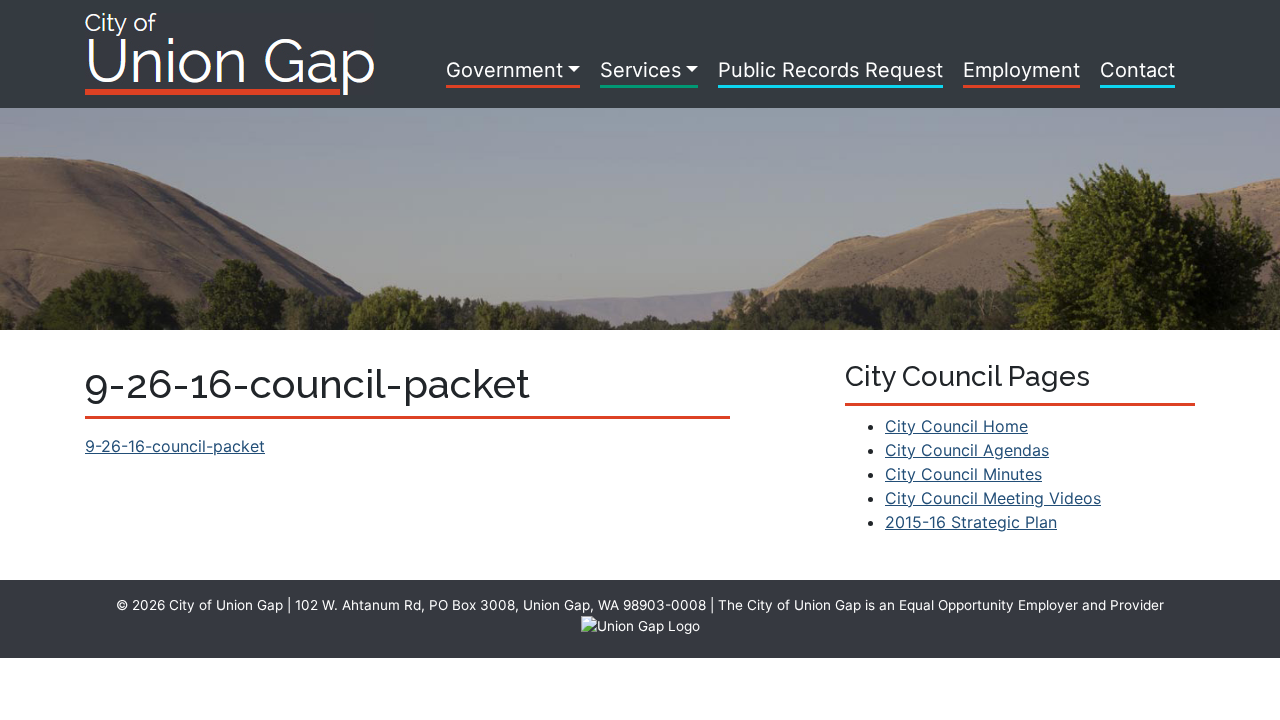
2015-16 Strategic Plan (971, 522)
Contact (1137, 70)
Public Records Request (830, 70)
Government (504, 70)
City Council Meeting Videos (993, 498)
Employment (1021, 70)
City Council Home (956, 426)
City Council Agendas (967, 450)
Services (640, 70)
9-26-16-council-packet (175, 446)
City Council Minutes (963, 474)
